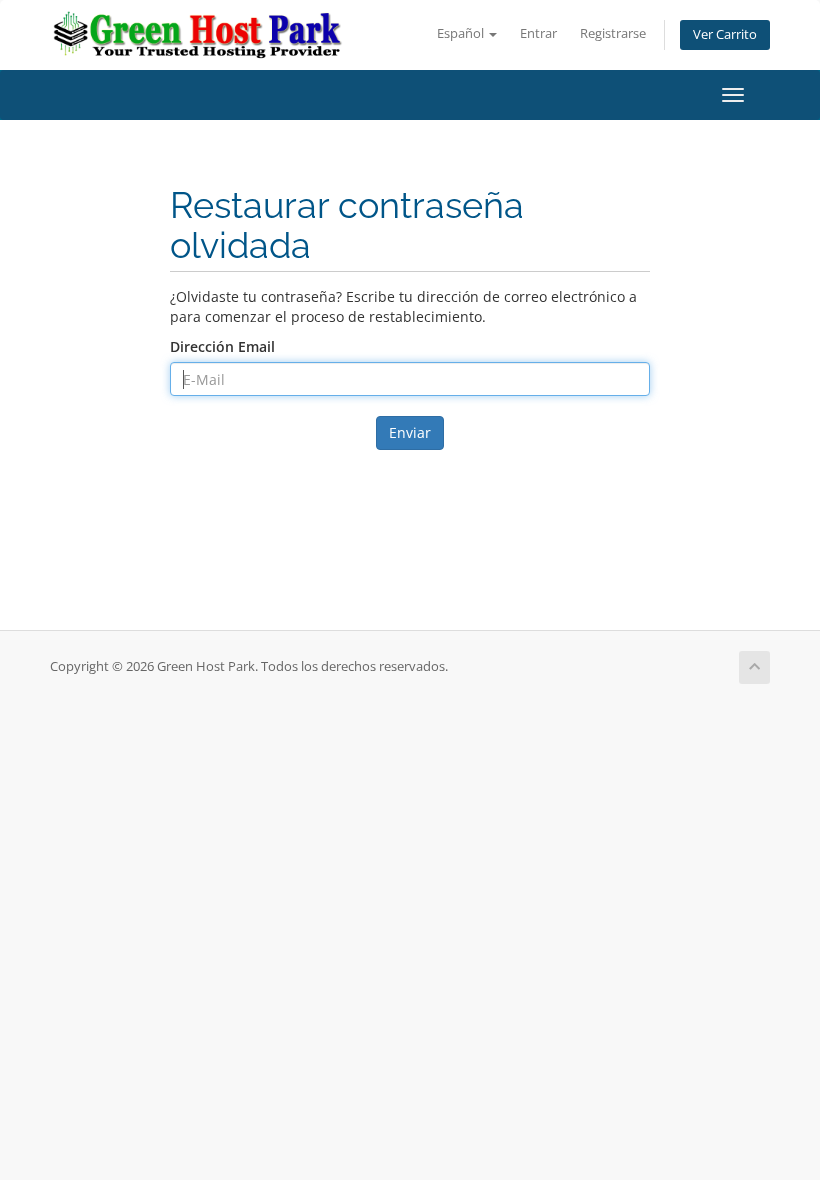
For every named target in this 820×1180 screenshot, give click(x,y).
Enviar (410, 432)
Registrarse (613, 33)
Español (462, 33)
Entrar (538, 33)
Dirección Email (222, 346)
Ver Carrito (725, 34)
